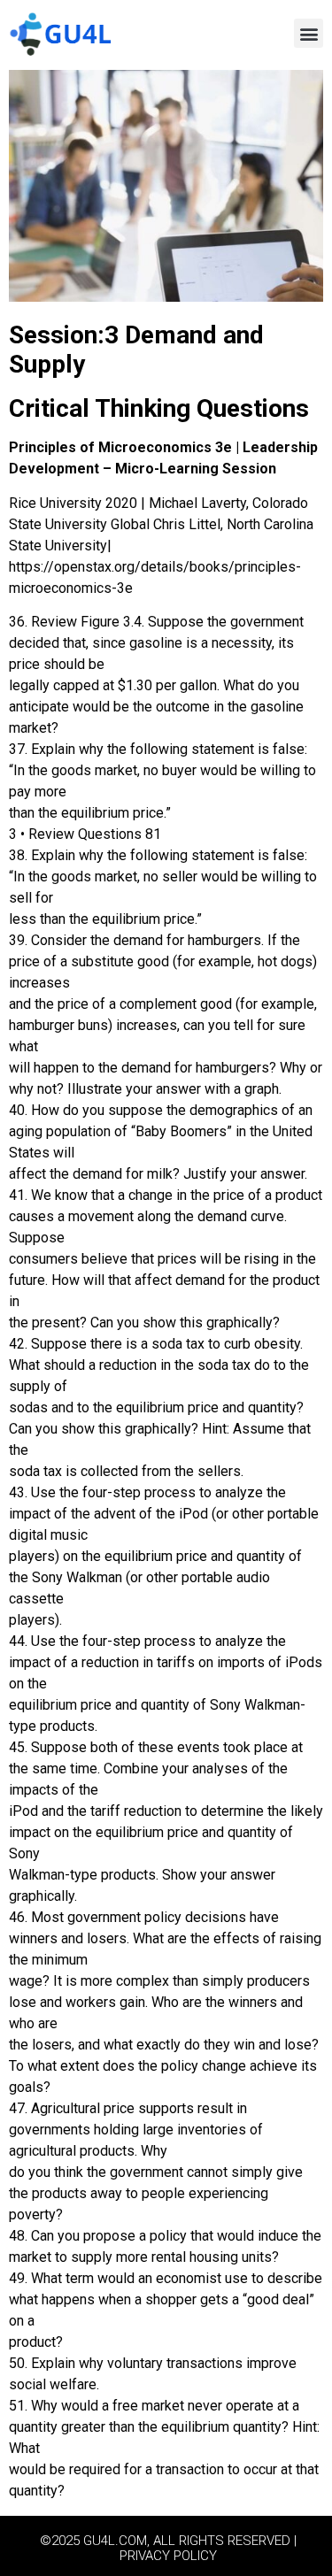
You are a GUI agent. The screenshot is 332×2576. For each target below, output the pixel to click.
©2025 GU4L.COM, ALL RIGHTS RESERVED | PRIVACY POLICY (168, 2548)
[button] (309, 33)
